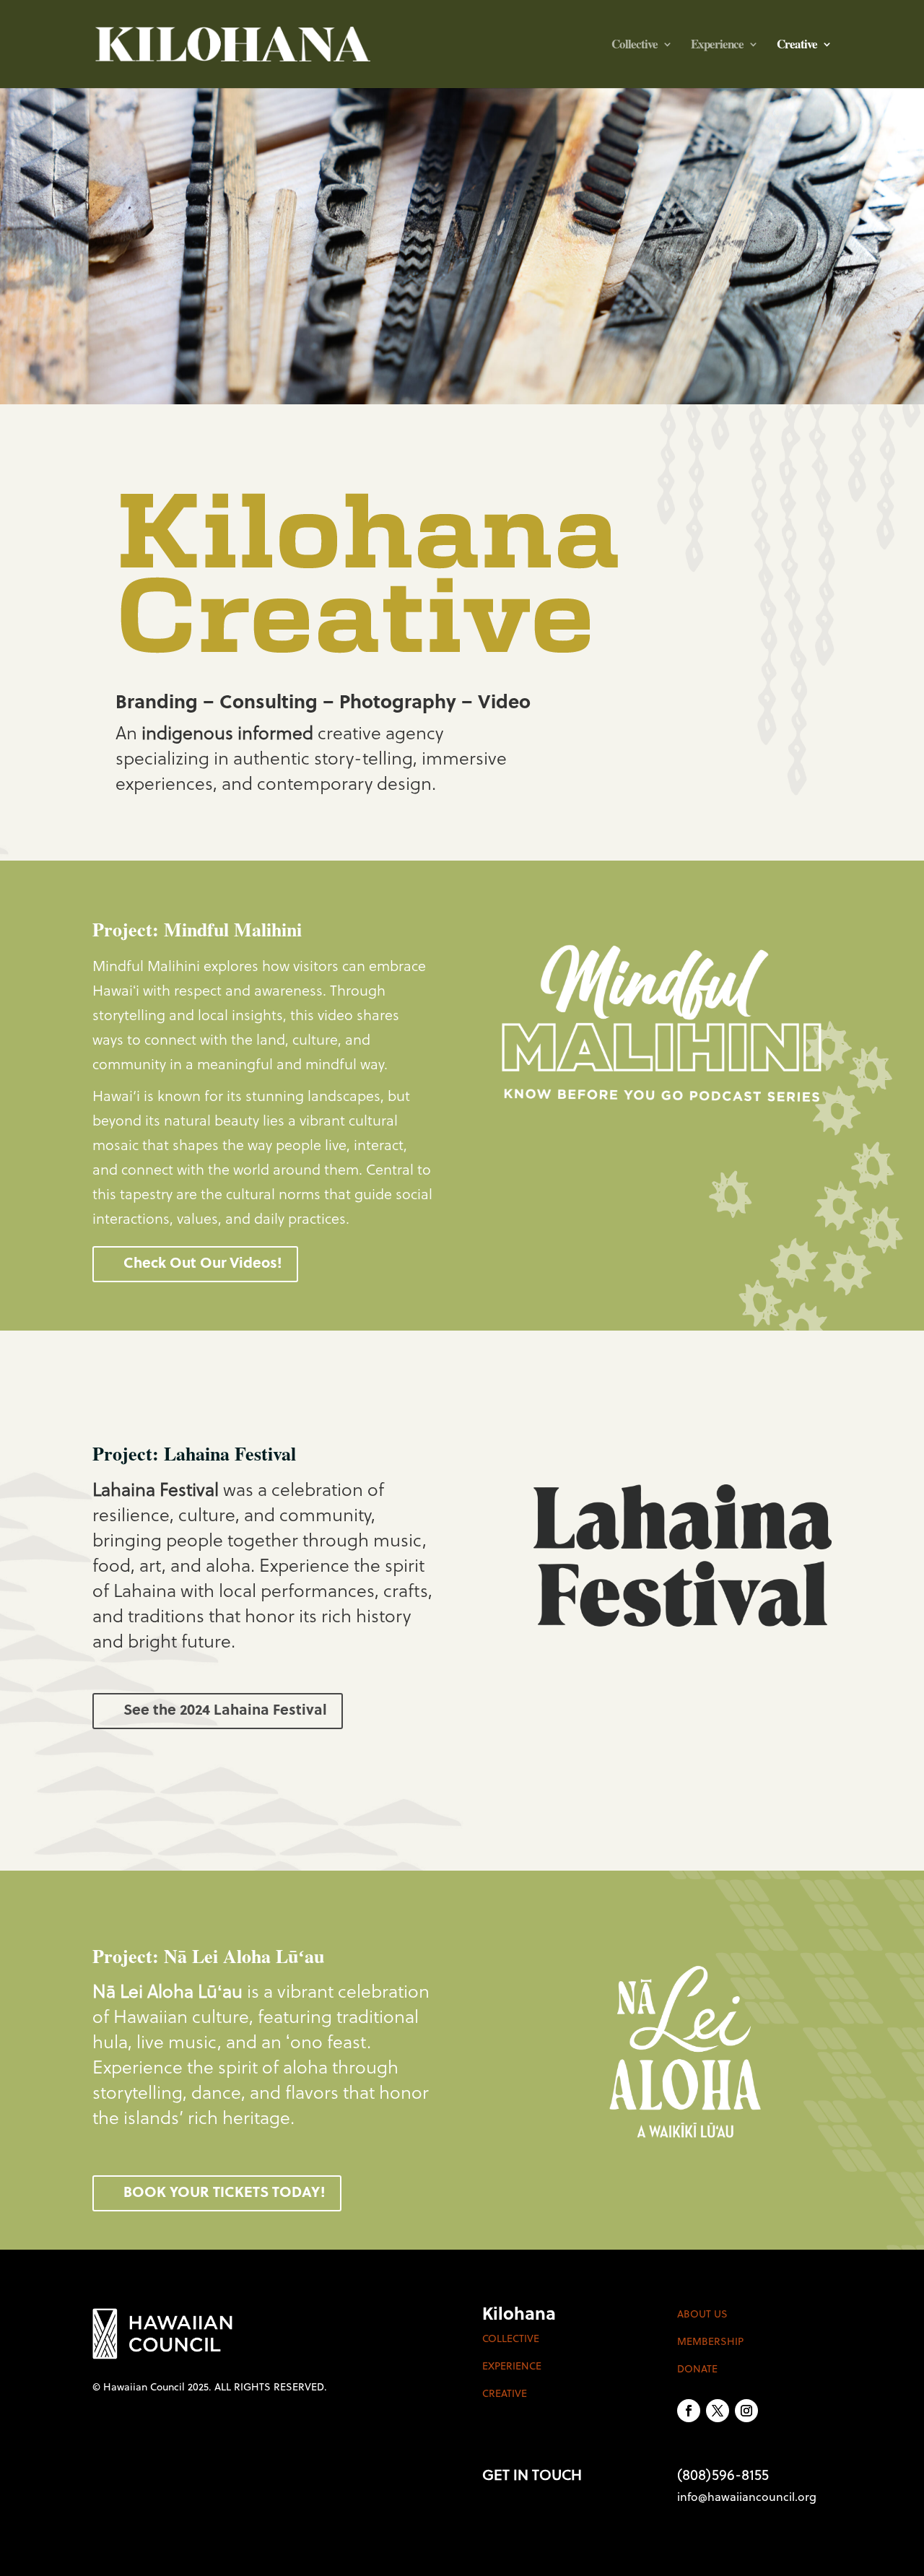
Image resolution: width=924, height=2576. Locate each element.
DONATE (697, 2370)
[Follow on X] (718, 2411)
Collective (635, 46)
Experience (717, 46)
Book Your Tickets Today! (225, 2193)
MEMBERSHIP (710, 2342)
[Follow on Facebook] (689, 2411)
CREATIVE (505, 2394)
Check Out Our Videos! (203, 1264)
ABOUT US (702, 2315)
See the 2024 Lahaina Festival (225, 1711)
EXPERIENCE (512, 2367)
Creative (797, 46)
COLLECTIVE (511, 2340)
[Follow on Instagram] (746, 2411)
